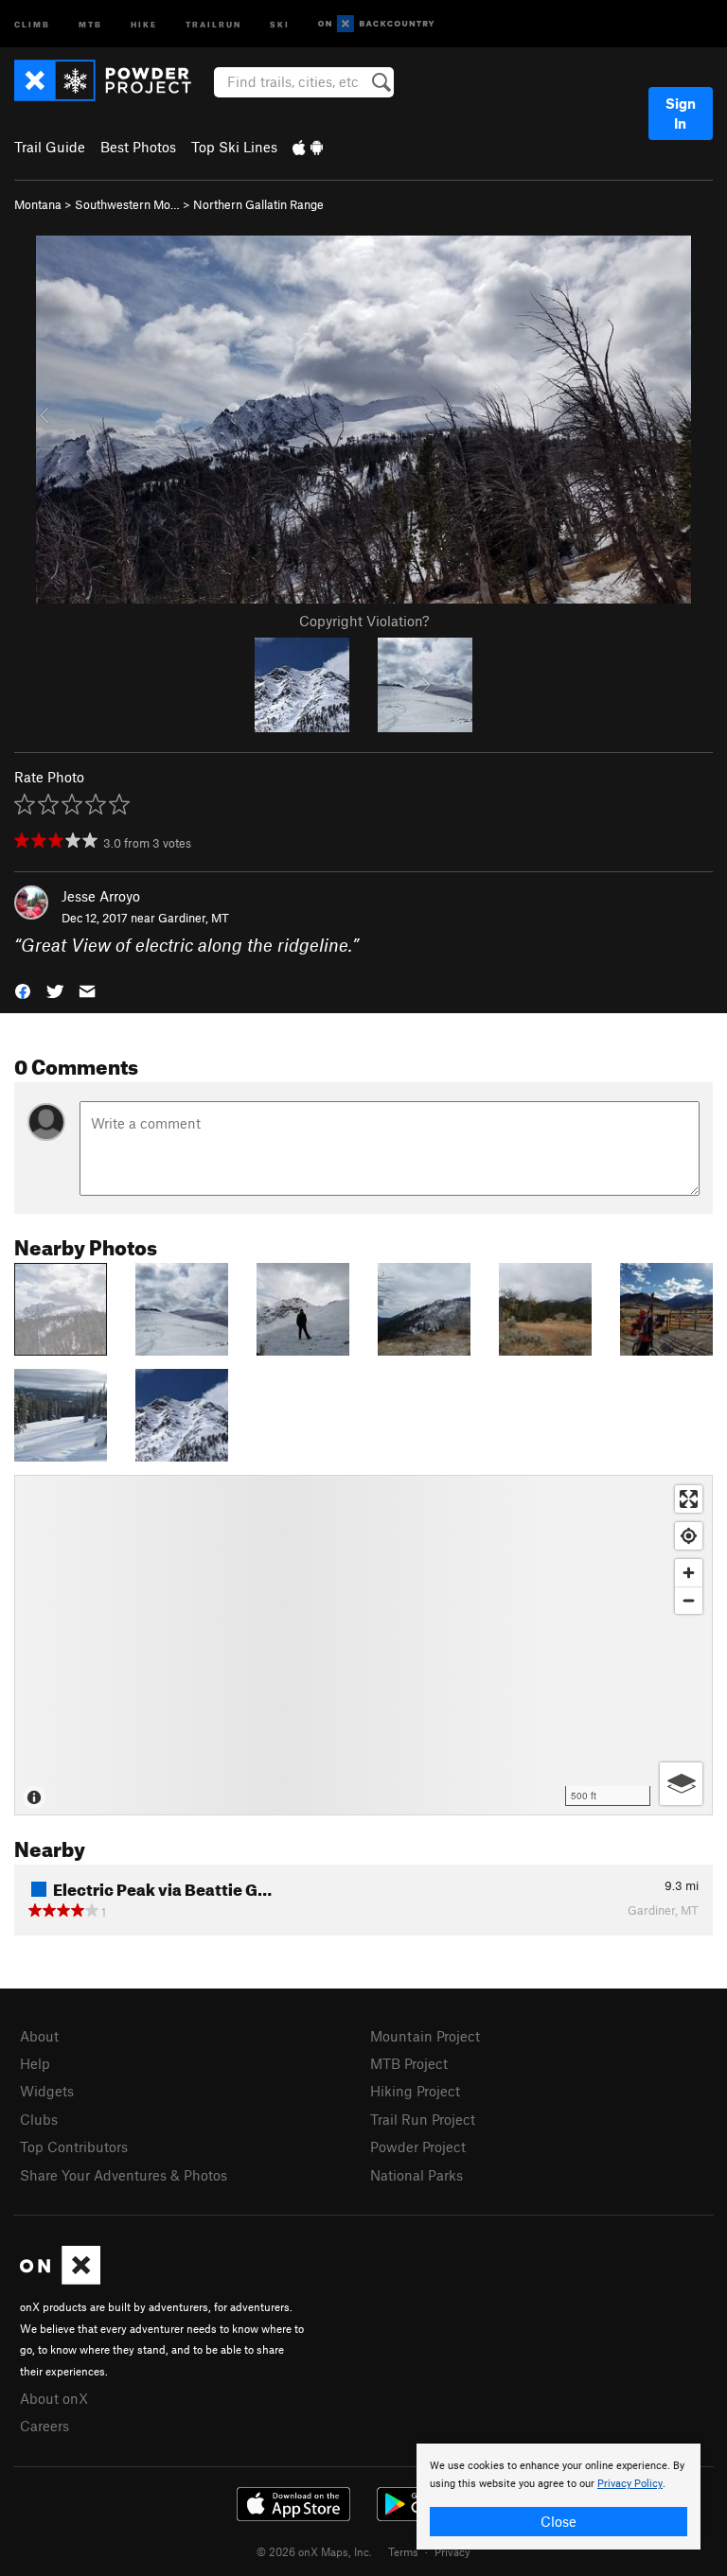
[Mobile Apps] (308, 147)
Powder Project (418, 2147)
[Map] (363, 1645)
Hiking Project (415, 2091)
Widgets (47, 2091)
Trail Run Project (423, 2119)
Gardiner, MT (194, 918)
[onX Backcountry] (376, 24)
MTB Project (409, 2063)
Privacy (452, 2551)
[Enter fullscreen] (689, 1499)
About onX (54, 2398)
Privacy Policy (630, 2484)
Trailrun (213, 23)
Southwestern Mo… (127, 204)
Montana (38, 204)
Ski (280, 23)
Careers (44, 2426)
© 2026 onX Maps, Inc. (314, 2551)
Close (559, 2521)
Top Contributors (74, 2147)
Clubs (39, 2119)
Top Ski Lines (234, 147)
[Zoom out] (689, 1600)
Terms (403, 2551)
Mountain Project (425, 2036)
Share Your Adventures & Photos (124, 2175)
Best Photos (138, 147)
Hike (144, 23)
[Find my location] (689, 1536)
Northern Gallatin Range (258, 204)
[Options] (681, 1784)
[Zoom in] (689, 1573)
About (39, 2036)
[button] (23, 989)
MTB (90, 23)
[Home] (112, 80)
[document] (559, 2497)
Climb (32, 23)
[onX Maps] (60, 2279)
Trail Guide (50, 147)
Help (35, 2063)
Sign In (681, 113)
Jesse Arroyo (101, 896)
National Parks (417, 2175)
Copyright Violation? (364, 621)
